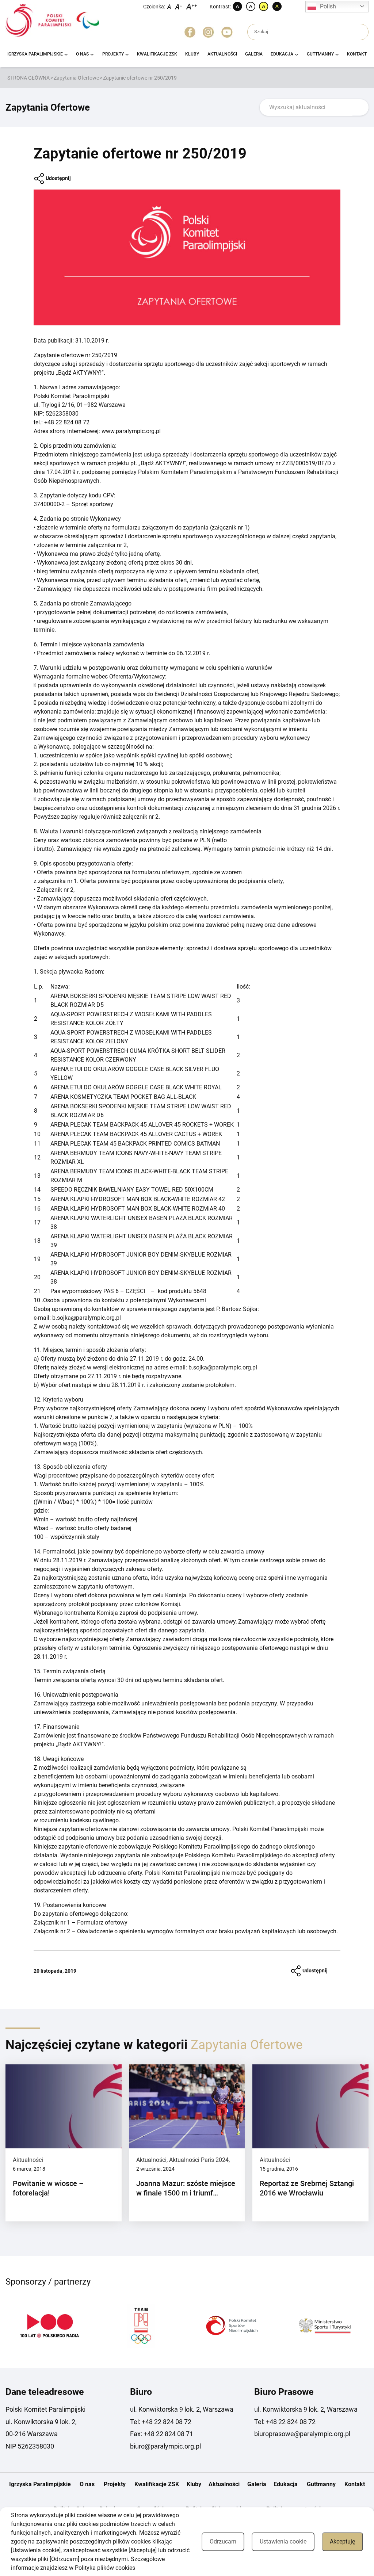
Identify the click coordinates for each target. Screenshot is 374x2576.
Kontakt (357, 54)
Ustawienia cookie (283, 2541)
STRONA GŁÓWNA (28, 78)
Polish (328, 6)
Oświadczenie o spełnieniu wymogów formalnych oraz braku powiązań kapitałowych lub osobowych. (207, 1931)
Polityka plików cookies (105, 2568)
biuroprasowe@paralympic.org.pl (302, 2434)
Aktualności (222, 54)
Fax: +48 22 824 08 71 (162, 2434)
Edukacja (282, 54)
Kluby (192, 54)
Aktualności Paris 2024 (199, 2160)
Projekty (113, 54)
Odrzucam (223, 2541)
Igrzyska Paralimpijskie (35, 54)
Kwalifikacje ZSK (157, 54)
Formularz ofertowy (102, 1923)
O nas (82, 54)
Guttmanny (320, 54)
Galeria (254, 54)
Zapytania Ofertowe (76, 78)
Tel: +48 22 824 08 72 (161, 2422)
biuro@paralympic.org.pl (165, 2446)
